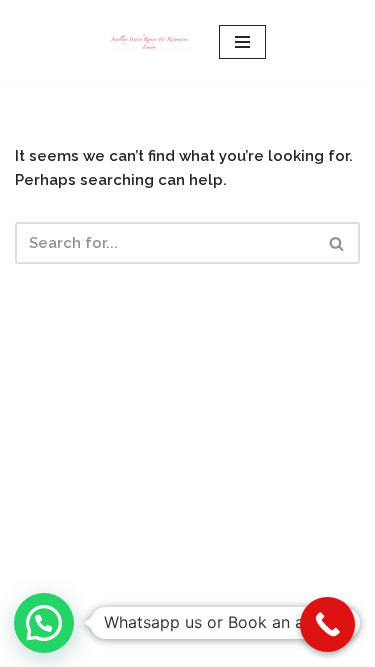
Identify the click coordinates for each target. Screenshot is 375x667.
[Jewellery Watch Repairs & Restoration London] (149, 41)
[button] (44, 623)
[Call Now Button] (327, 624)
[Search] (337, 243)
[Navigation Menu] (242, 42)
